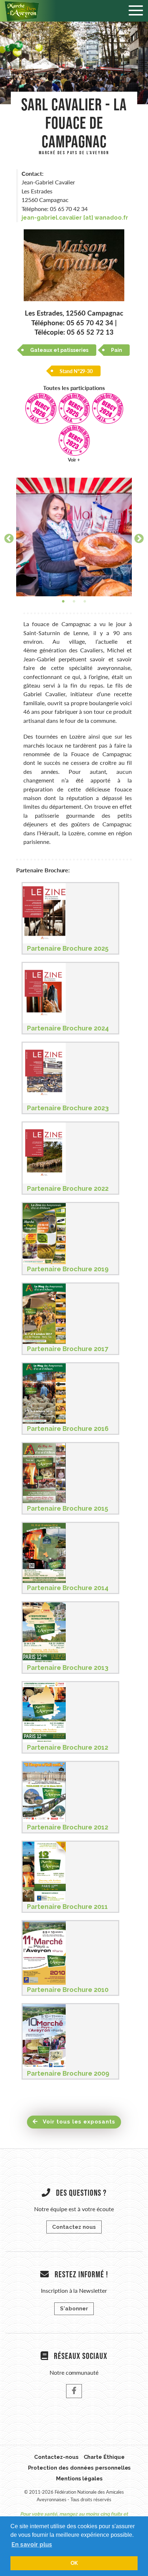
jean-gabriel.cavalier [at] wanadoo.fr (75, 218)
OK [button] (74, 2563)
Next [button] (137, 537)
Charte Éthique (104, 2457)
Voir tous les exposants (78, 2122)
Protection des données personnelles (80, 2468)
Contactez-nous (56, 2457)
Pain (117, 350)
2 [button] (74, 602)
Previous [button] (7, 537)
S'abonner (74, 2309)
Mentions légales (80, 2479)
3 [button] (85, 602)
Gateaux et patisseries (59, 350)
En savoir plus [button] (32, 2545)
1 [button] (63, 602)
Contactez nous (74, 2227)
